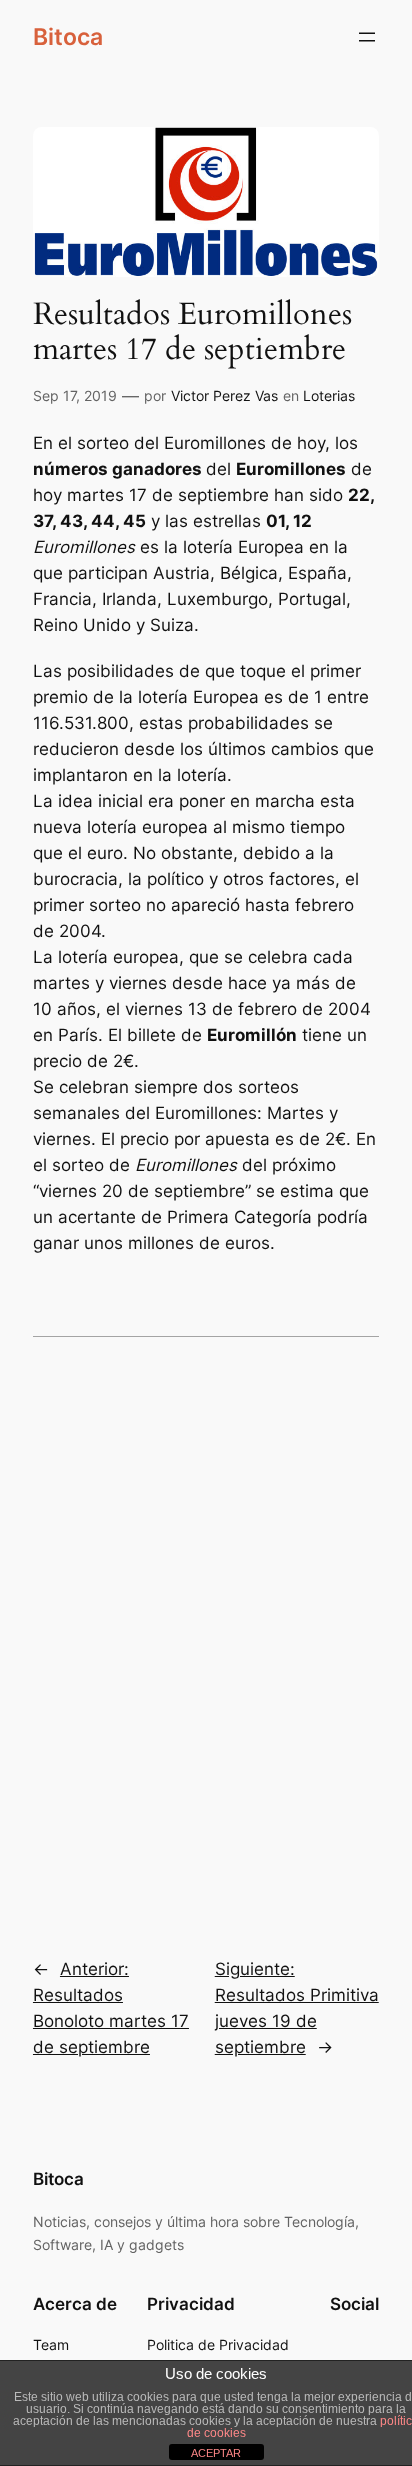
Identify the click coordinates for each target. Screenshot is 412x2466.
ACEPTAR (216, 2453)
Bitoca (68, 37)
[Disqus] (206, 1633)
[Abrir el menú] (367, 37)
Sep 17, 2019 (75, 395)
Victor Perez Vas (224, 395)
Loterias (329, 395)
